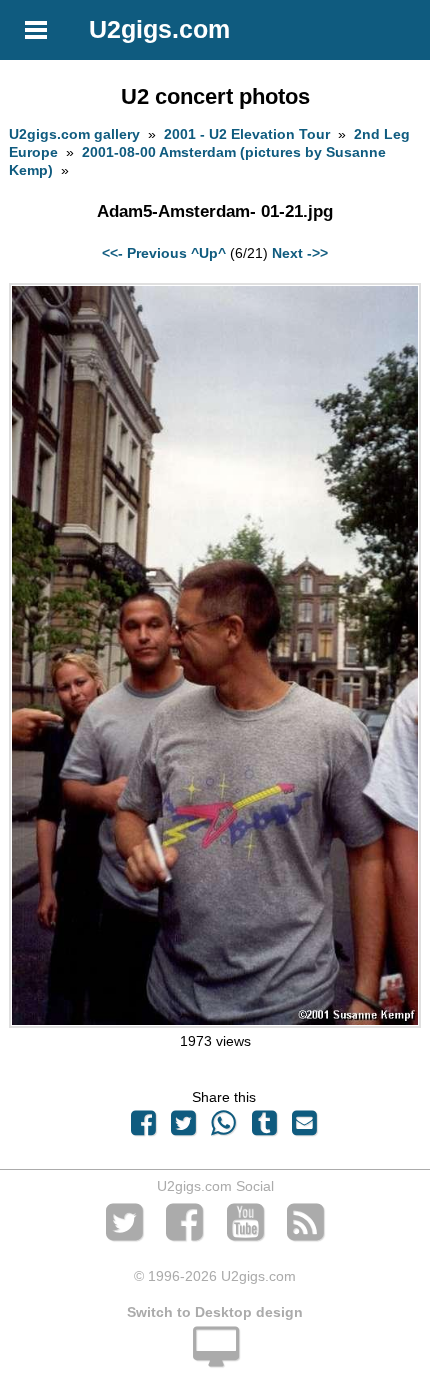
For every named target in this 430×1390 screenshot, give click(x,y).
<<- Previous (144, 253)
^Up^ (208, 253)
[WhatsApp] (224, 1128)
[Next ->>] (214, 1023)
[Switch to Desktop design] (215, 1358)
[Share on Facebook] (143, 1128)
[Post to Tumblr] (264, 1128)
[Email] (304, 1128)
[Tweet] (184, 1128)
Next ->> (300, 253)
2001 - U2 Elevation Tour (247, 134)
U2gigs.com (159, 29)
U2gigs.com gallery (74, 134)
